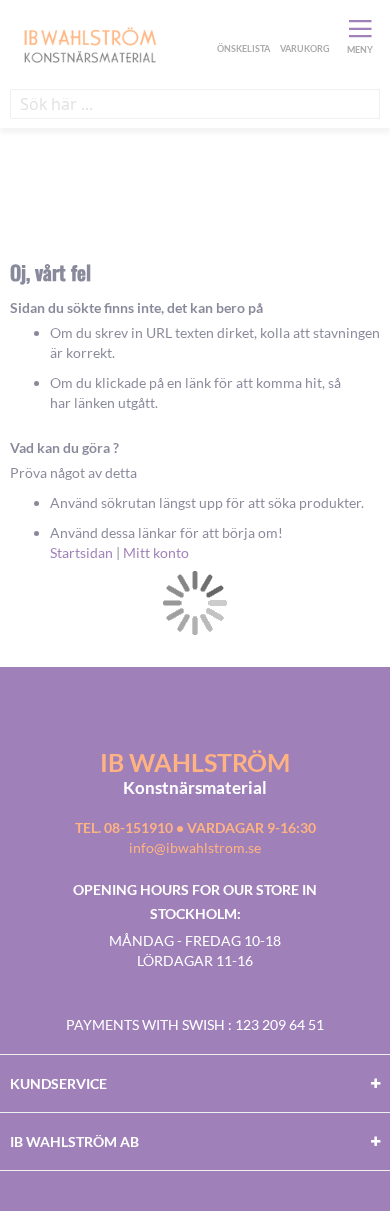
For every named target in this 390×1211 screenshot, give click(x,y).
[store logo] (111, 44)
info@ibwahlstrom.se (195, 847)
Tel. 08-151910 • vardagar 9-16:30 (195, 827)
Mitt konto (156, 552)
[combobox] (195, 104)
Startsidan (81, 552)
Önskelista (241, 28)
